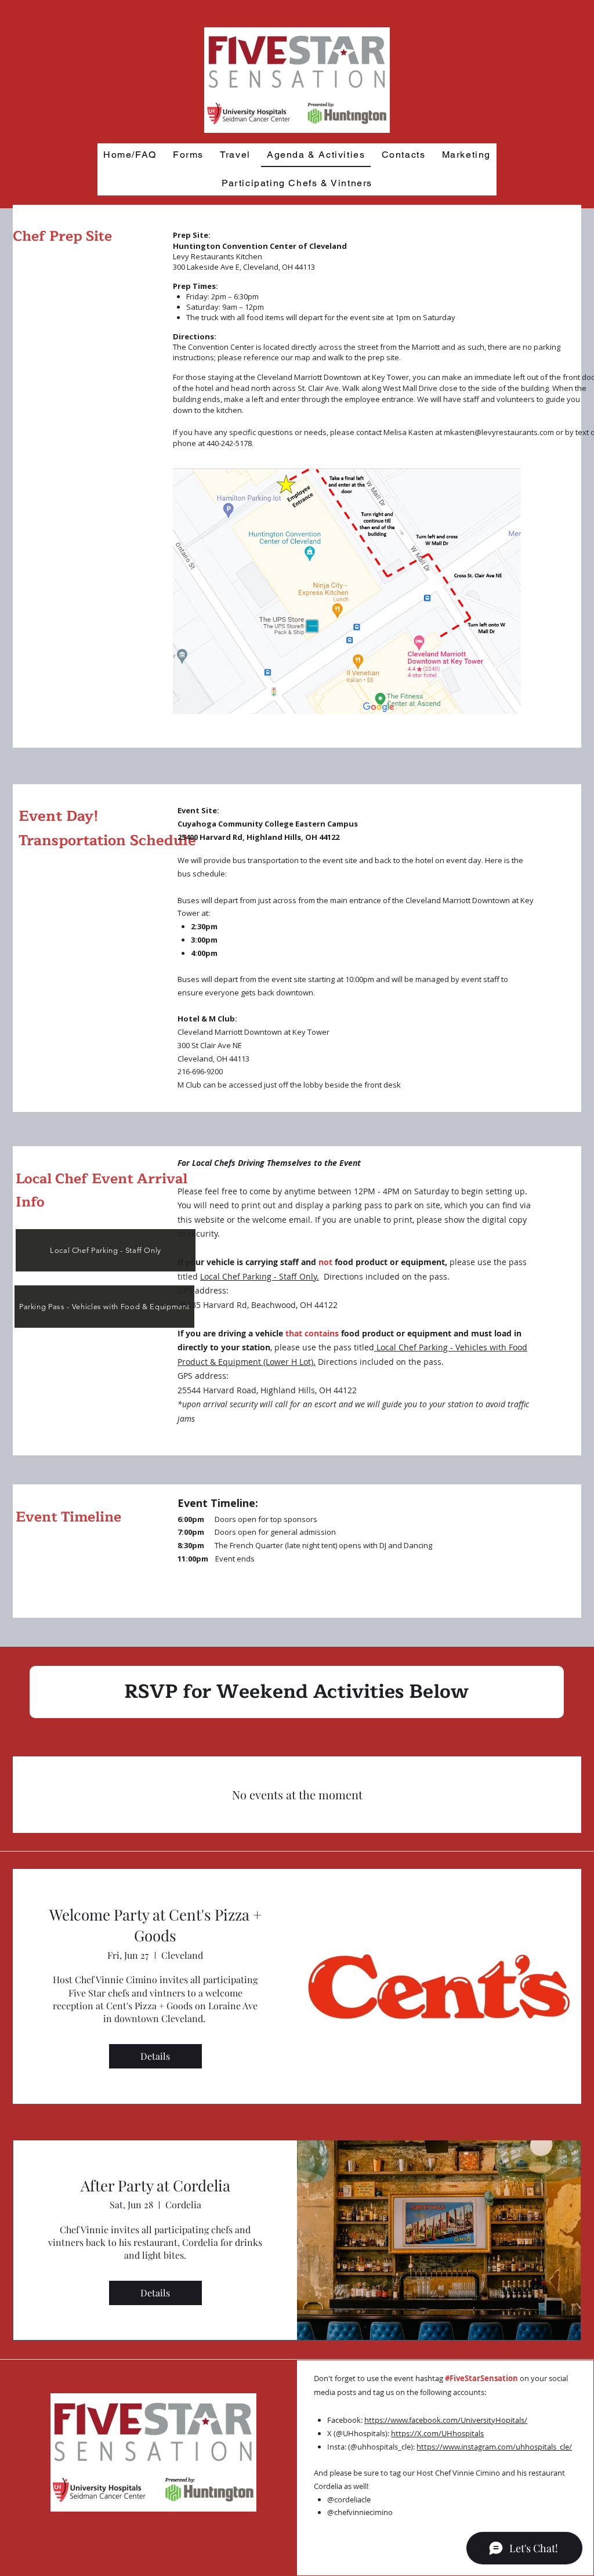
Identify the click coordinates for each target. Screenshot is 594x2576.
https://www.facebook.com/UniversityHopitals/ (446, 2420)
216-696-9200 (200, 1071)
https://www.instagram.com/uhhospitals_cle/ (494, 2447)
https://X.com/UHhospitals (437, 2433)
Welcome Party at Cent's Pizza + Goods (155, 1925)
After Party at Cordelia (155, 2185)
